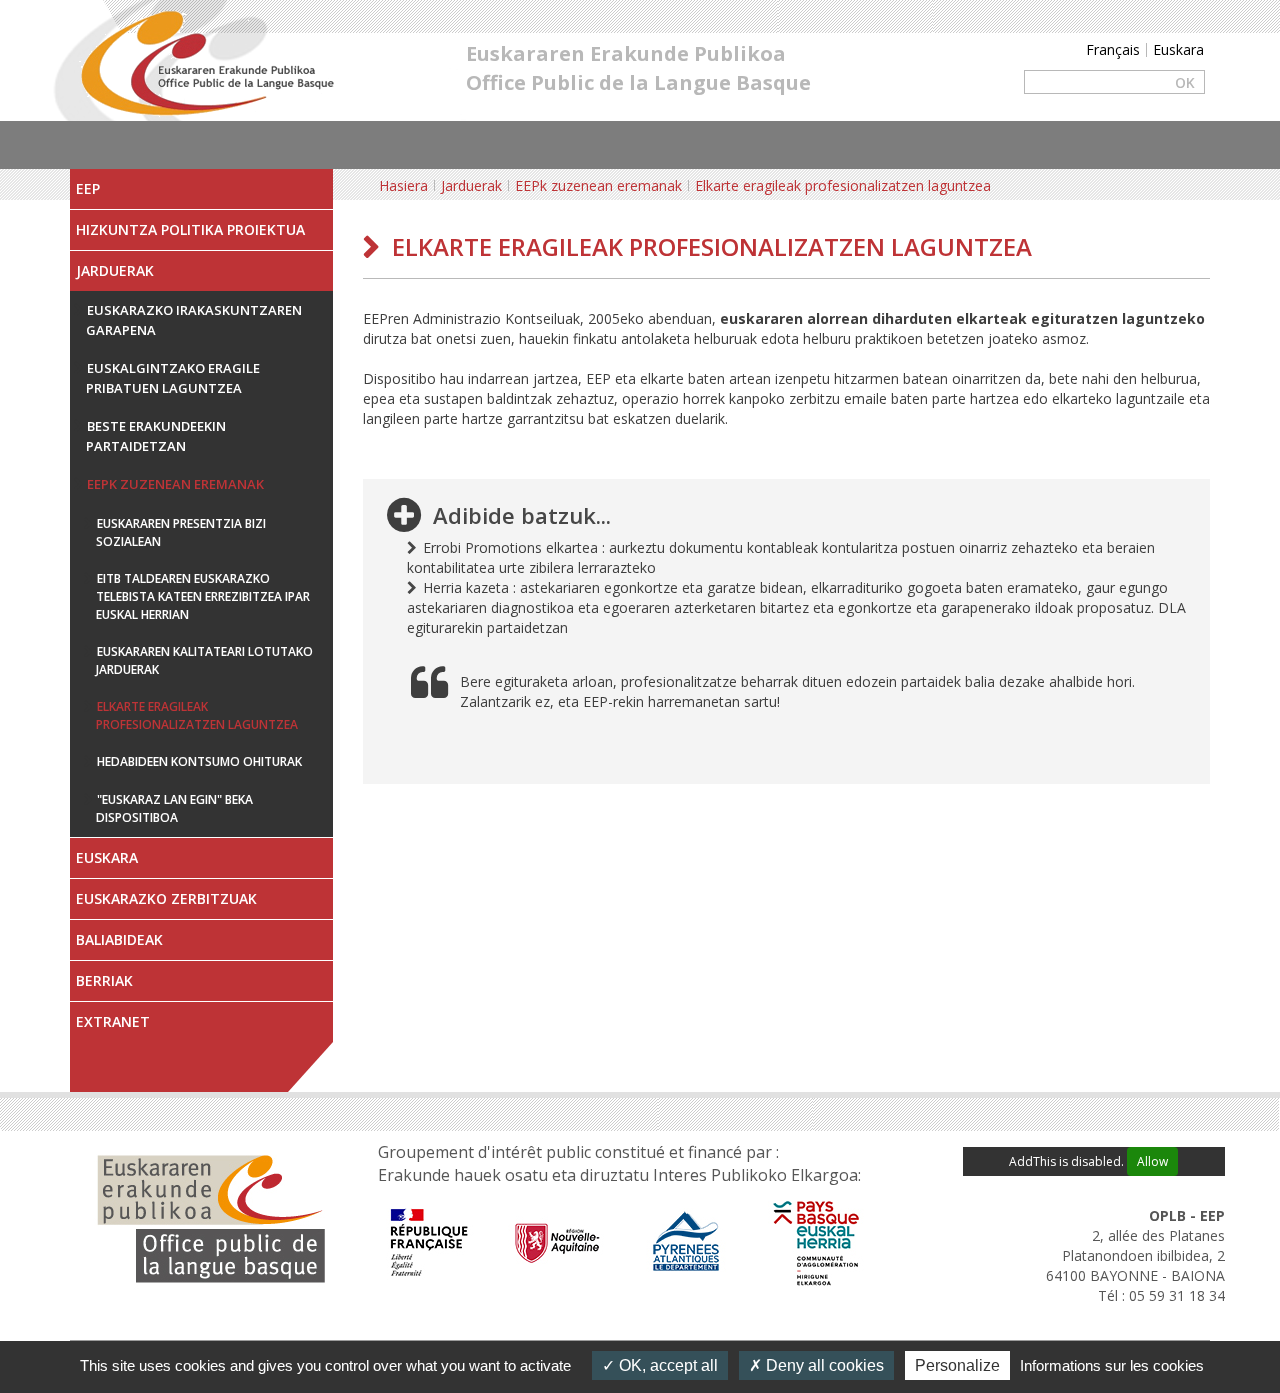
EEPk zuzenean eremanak (175, 484)
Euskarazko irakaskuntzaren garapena (194, 320)
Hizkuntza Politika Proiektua (190, 229)
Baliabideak (119, 939)
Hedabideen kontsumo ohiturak (199, 761)
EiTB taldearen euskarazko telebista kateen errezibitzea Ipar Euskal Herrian (203, 596)
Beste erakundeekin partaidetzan (156, 436)
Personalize (957, 1365)
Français (1113, 49)
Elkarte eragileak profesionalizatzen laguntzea (197, 715)
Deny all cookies (823, 1365)
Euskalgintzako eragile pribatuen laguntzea (173, 378)
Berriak (104, 980)
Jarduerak (115, 270)
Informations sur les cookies (1112, 1365)
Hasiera (403, 185)
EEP (88, 188)
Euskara (1178, 49)
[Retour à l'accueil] (205, 58)
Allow (1152, 1161)
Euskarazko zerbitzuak (166, 898)
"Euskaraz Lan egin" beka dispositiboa (174, 808)
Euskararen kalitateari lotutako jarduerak (204, 660)
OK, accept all (666, 1365)
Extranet (113, 1021)
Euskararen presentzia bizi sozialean (181, 532)
